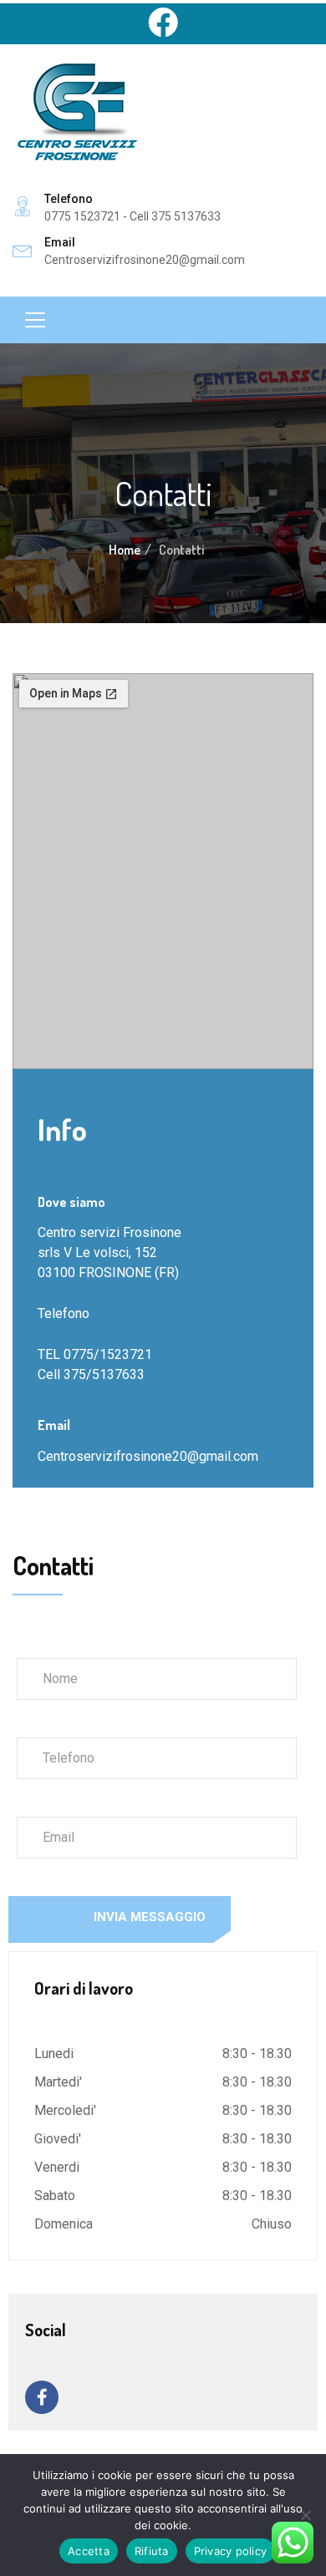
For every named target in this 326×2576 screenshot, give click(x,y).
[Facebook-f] (42, 2397)
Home (125, 550)
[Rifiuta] (305, 2515)
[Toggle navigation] (35, 320)
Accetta (89, 2551)
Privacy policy (231, 2551)
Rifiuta (152, 2551)
